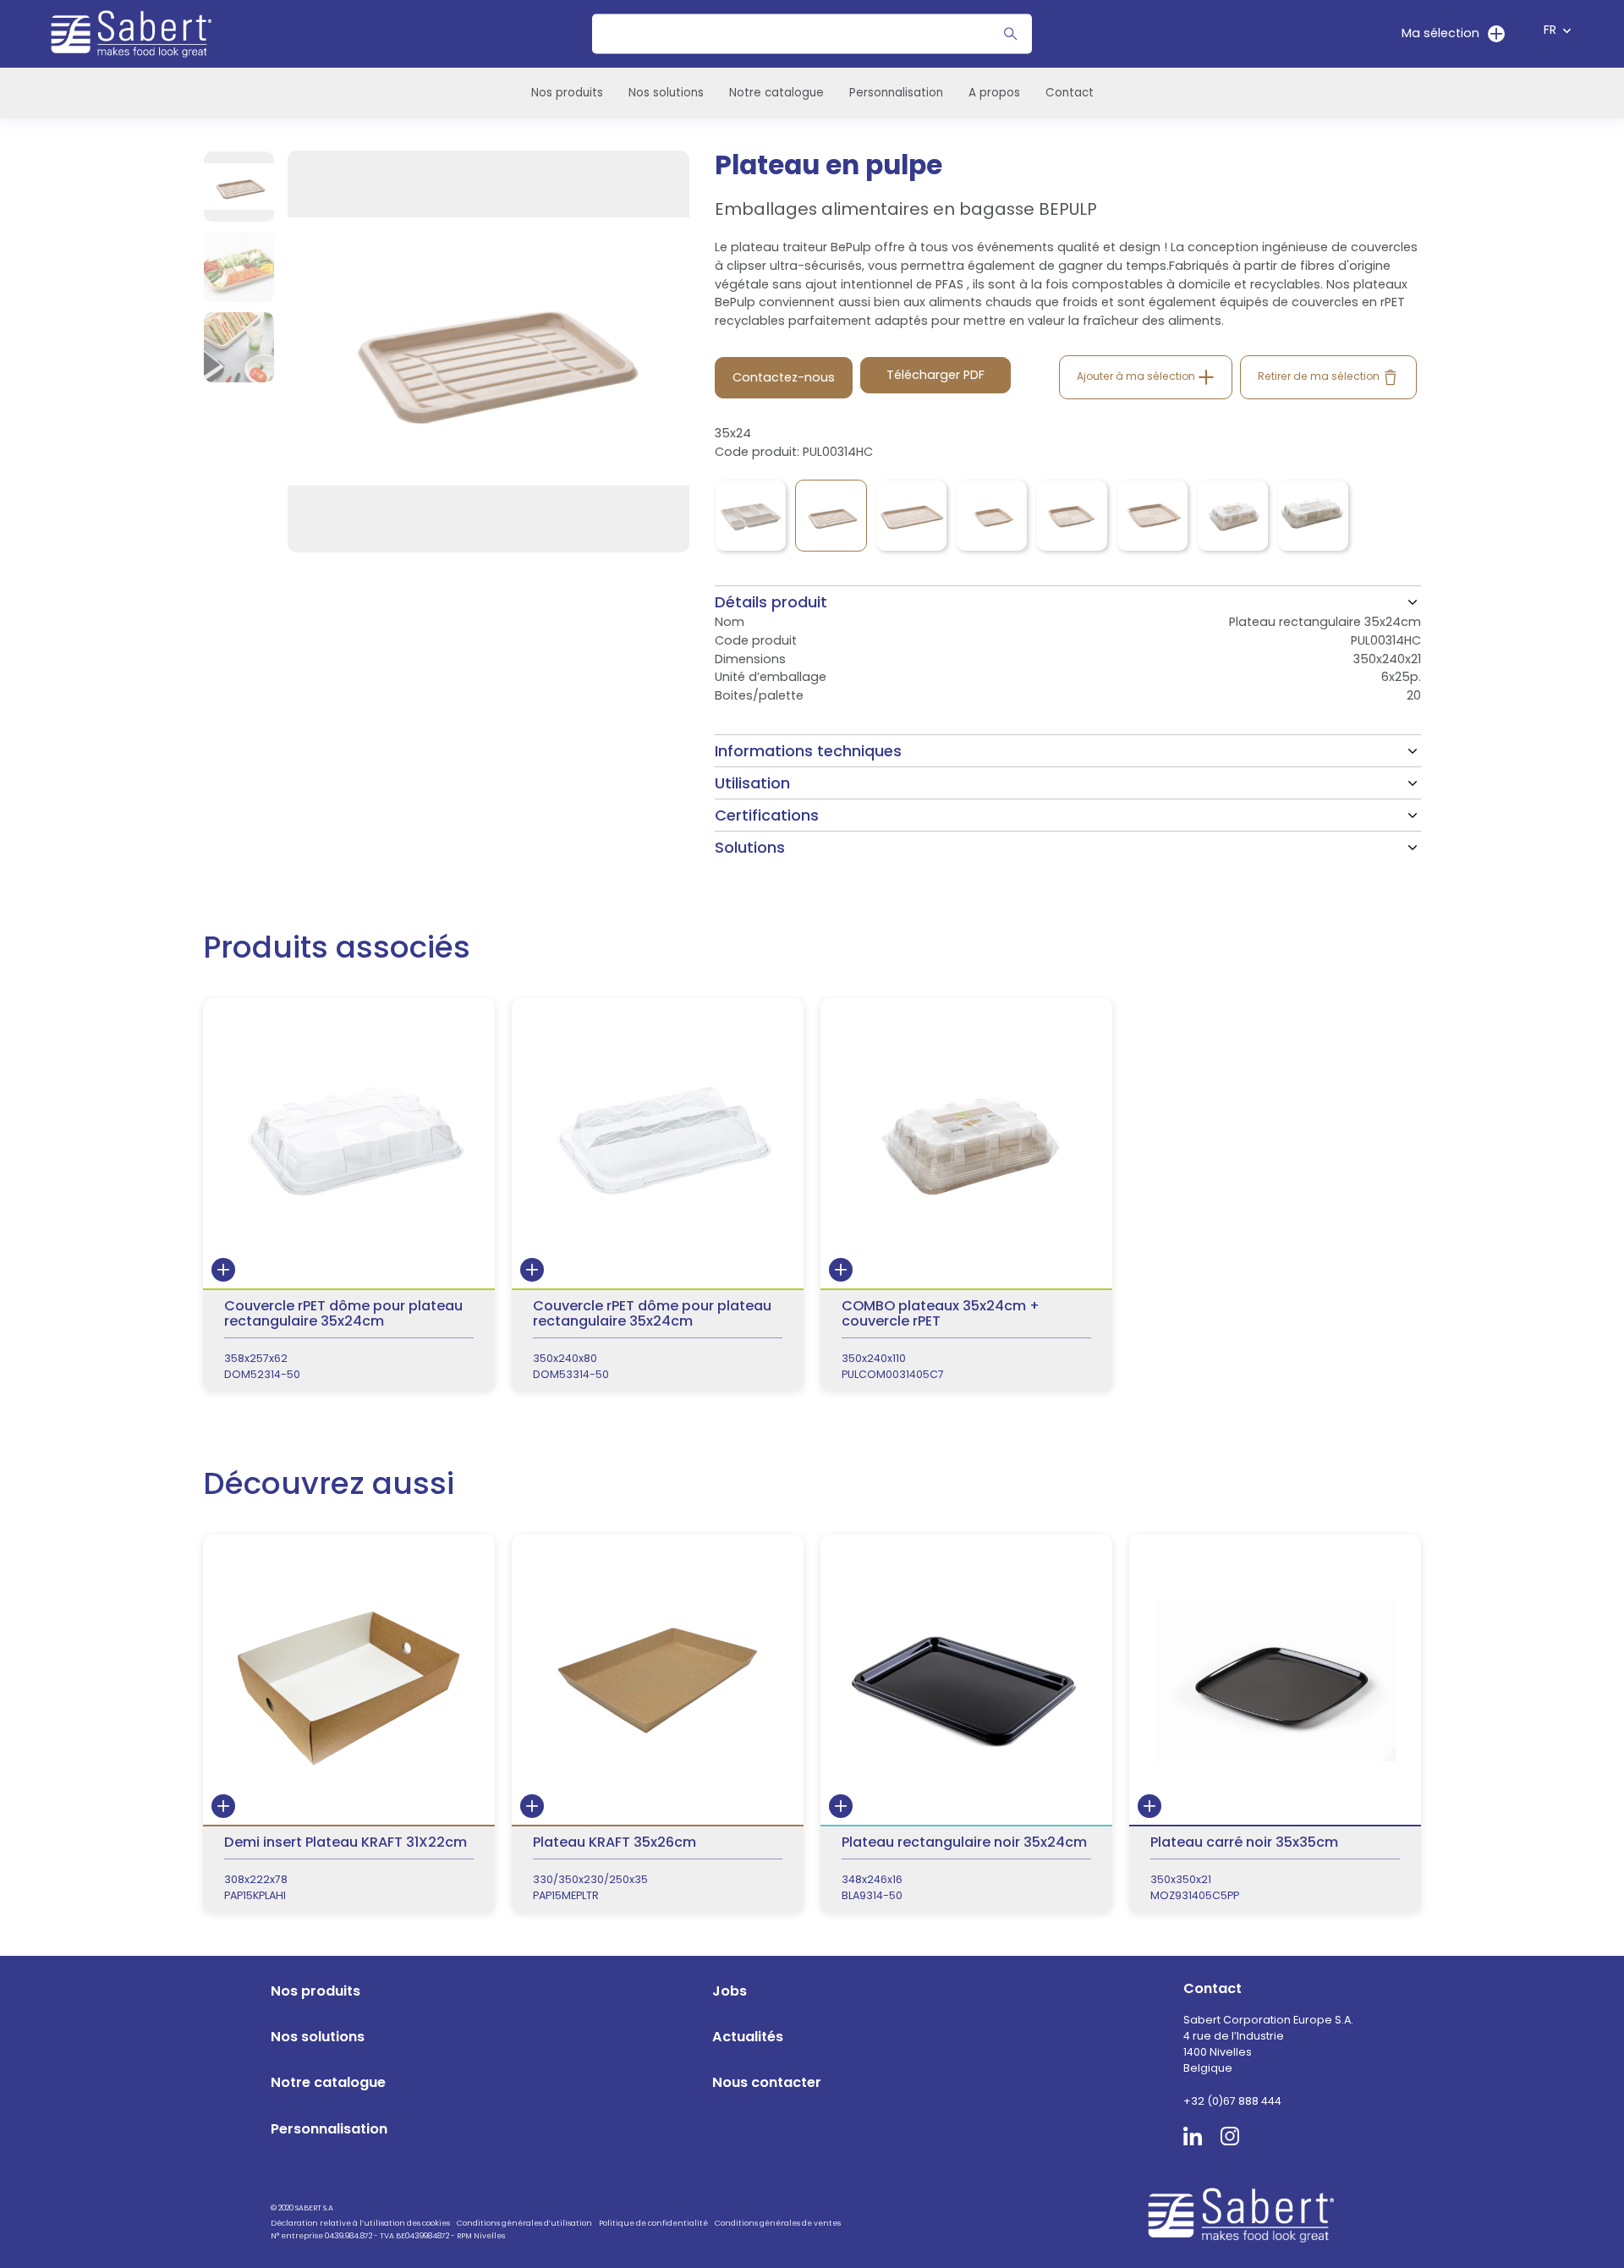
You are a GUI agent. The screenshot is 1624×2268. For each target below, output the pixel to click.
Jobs (730, 1991)
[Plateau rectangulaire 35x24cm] (831, 516)
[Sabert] (1247, 2214)
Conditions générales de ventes (778, 2223)
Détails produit (771, 602)
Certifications (767, 815)
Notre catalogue (776, 93)
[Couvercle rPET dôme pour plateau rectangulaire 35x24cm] (349, 1194)
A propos (994, 93)
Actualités (748, 2037)
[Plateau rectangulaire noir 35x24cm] (966, 1724)
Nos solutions (666, 93)
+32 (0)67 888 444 (1232, 2101)
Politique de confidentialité (653, 2223)
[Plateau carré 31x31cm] (1072, 516)
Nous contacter (767, 2082)
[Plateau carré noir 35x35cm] (1275, 1724)
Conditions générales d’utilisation (524, 2223)
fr (1550, 30)
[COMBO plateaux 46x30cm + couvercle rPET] (1313, 516)
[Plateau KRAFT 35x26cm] (658, 1724)
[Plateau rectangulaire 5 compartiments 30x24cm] (751, 516)
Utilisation (752, 783)
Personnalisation (896, 93)
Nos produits (567, 93)
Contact (1070, 93)
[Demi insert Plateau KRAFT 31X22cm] (349, 1724)
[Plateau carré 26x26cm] (992, 516)
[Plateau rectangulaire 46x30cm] (911, 516)
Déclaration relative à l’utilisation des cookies (360, 2223)
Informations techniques (808, 751)
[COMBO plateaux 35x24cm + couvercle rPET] (1233, 516)
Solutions (750, 847)
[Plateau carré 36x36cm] (1152, 516)
